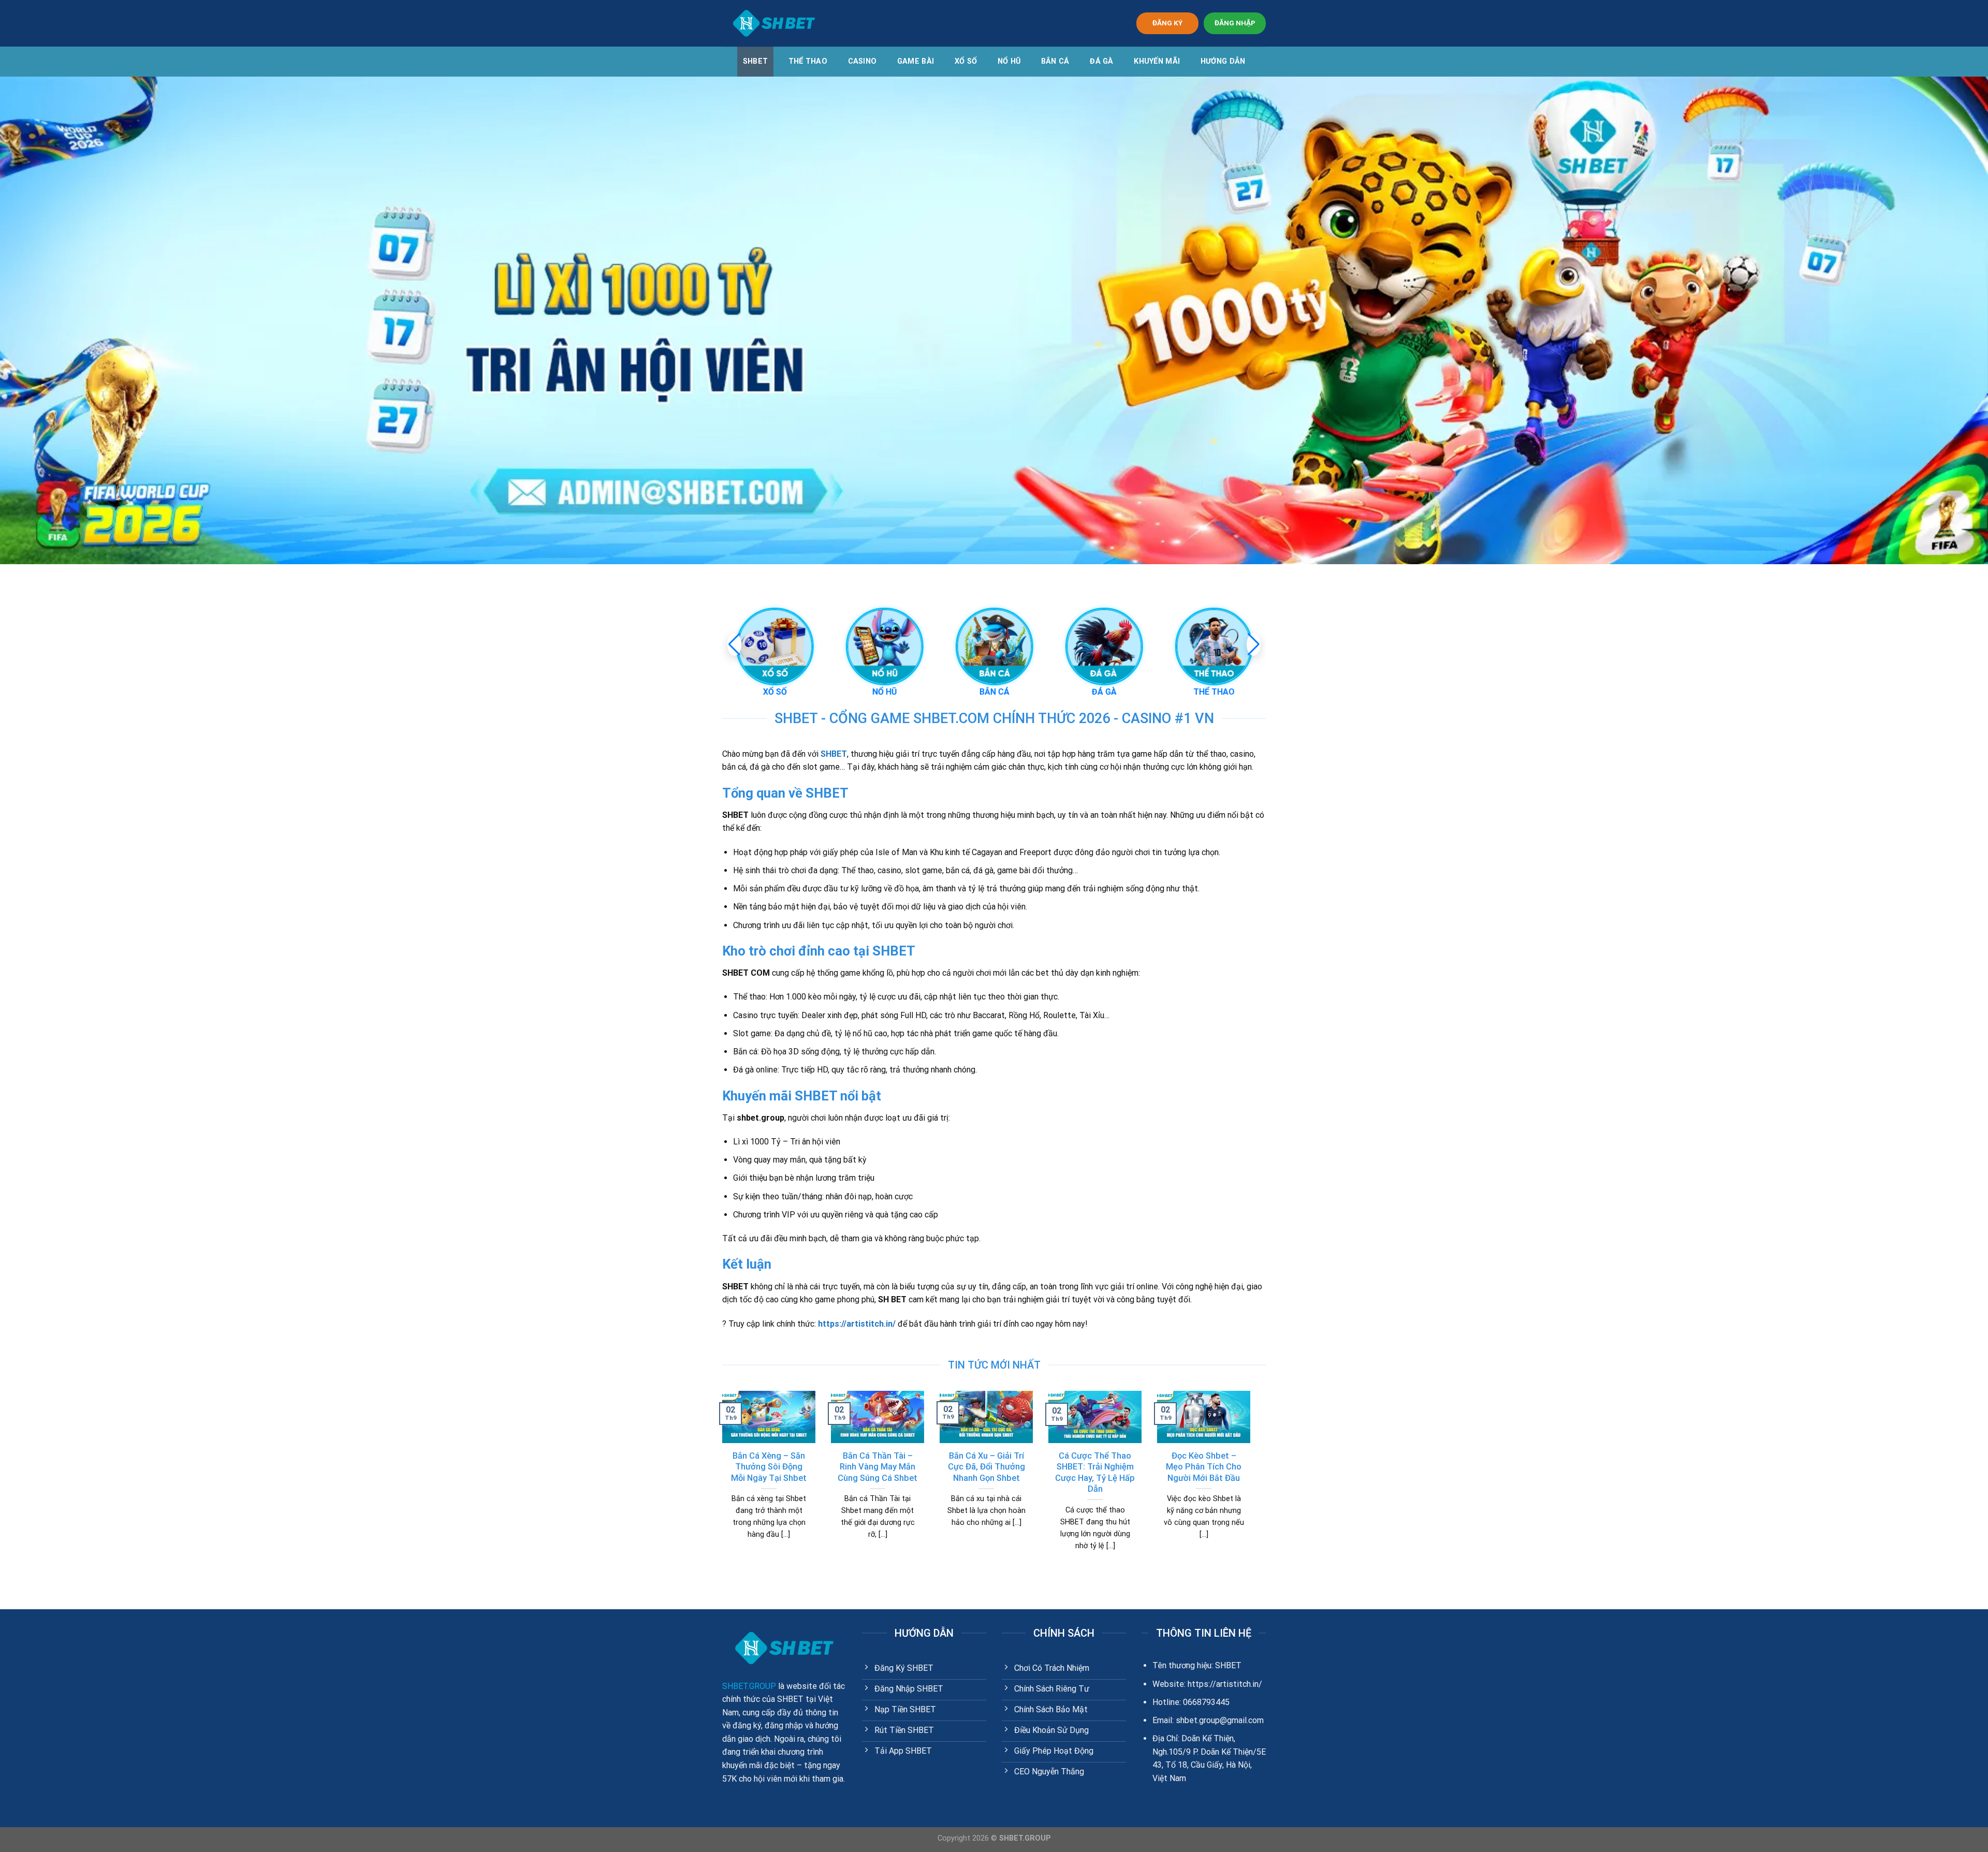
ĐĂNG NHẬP (1235, 23)
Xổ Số (966, 61)
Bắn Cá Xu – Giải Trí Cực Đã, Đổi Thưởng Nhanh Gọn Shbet (986, 1467)
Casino (863, 61)
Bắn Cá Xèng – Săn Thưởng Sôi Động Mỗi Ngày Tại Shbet (769, 1467)
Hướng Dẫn (1223, 61)
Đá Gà (1101, 61)
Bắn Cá (1055, 61)
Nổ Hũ (1009, 61)
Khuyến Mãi (1157, 61)
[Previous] (720, 1484)
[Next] (1252, 1484)
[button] (1254, 644)
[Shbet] (774, 23)
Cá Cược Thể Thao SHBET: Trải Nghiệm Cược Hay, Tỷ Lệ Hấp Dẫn (1095, 1473)
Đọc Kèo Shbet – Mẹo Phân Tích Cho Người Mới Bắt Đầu (1204, 1467)
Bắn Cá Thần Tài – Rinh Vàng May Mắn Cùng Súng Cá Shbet (878, 1467)
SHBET (755, 61)
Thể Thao (808, 61)
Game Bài (916, 61)
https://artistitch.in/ (857, 1324)
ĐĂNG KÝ (1167, 23)
